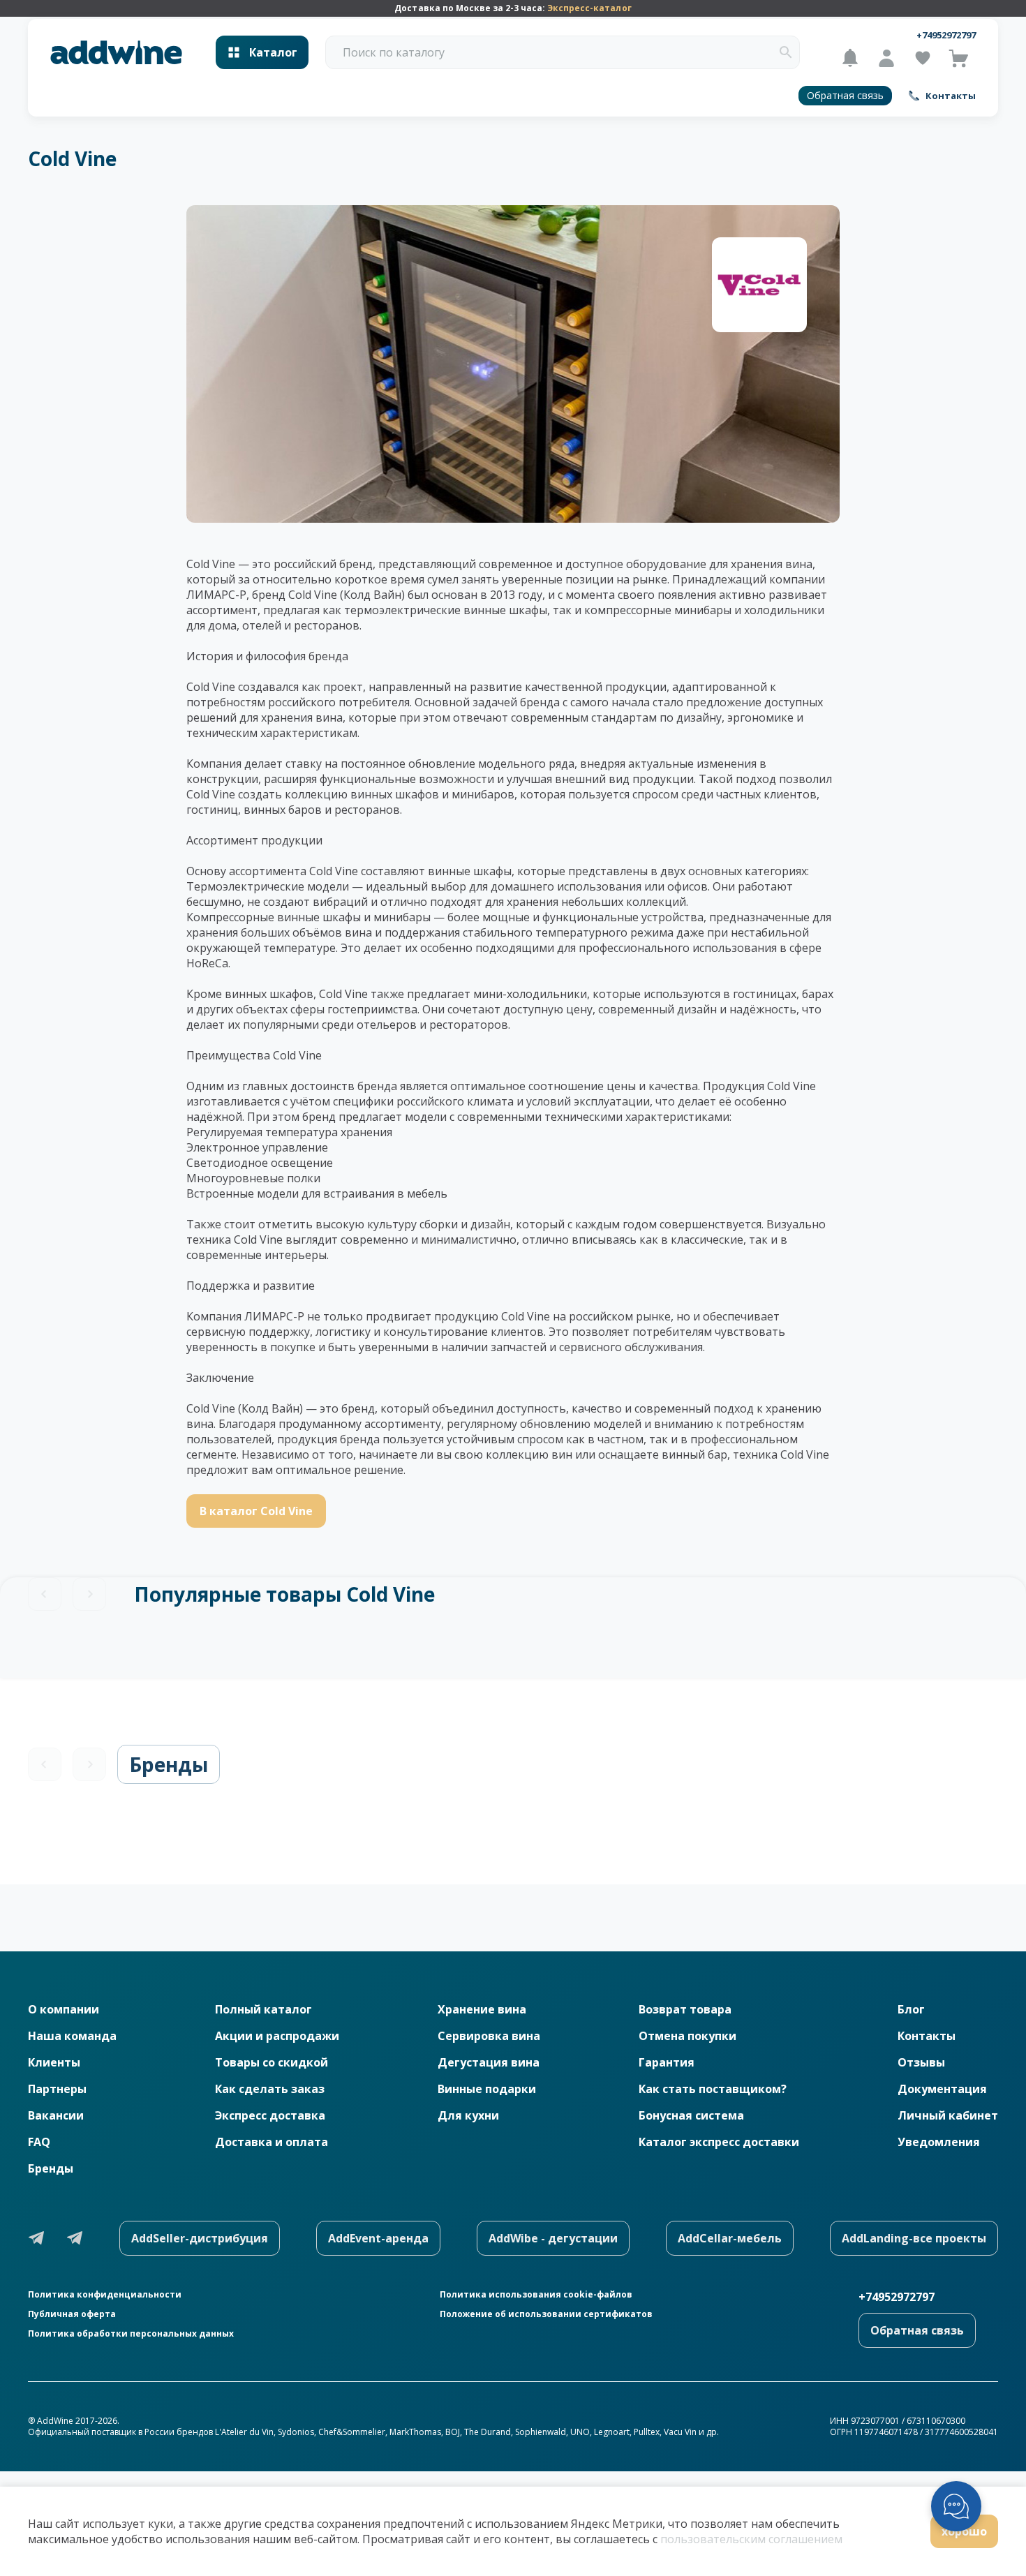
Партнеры (57, 2089)
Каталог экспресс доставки (719, 2142)
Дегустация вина (489, 2062)
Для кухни (468, 2115)
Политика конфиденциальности (105, 2295)
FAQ (39, 2142)
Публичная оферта (72, 2314)
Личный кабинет (948, 2115)
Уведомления (939, 2142)
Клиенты (54, 2062)
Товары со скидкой (272, 2062)
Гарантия (667, 2062)
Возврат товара (685, 2009)
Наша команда (72, 2036)
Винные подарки (487, 2089)
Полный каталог (263, 2009)
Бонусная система (691, 2115)
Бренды (169, 1764)
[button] (786, 52)
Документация (942, 2089)
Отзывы (921, 2062)
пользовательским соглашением (751, 2539)
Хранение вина (482, 2009)
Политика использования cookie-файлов (536, 2295)
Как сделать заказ (270, 2089)
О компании (64, 2009)
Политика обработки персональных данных (131, 2334)
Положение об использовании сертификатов (546, 2314)
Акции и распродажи (277, 2036)
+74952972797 (946, 35)
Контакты (927, 2036)
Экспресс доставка (270, 2115)
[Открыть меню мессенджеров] (956, 2506)
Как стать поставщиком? (713, 2089)
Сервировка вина (489, 2036)
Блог (911, 2009)
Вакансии (56, 2115)
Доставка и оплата (272, 2142)
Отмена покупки (687, 2036)
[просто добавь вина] (116, 53)
